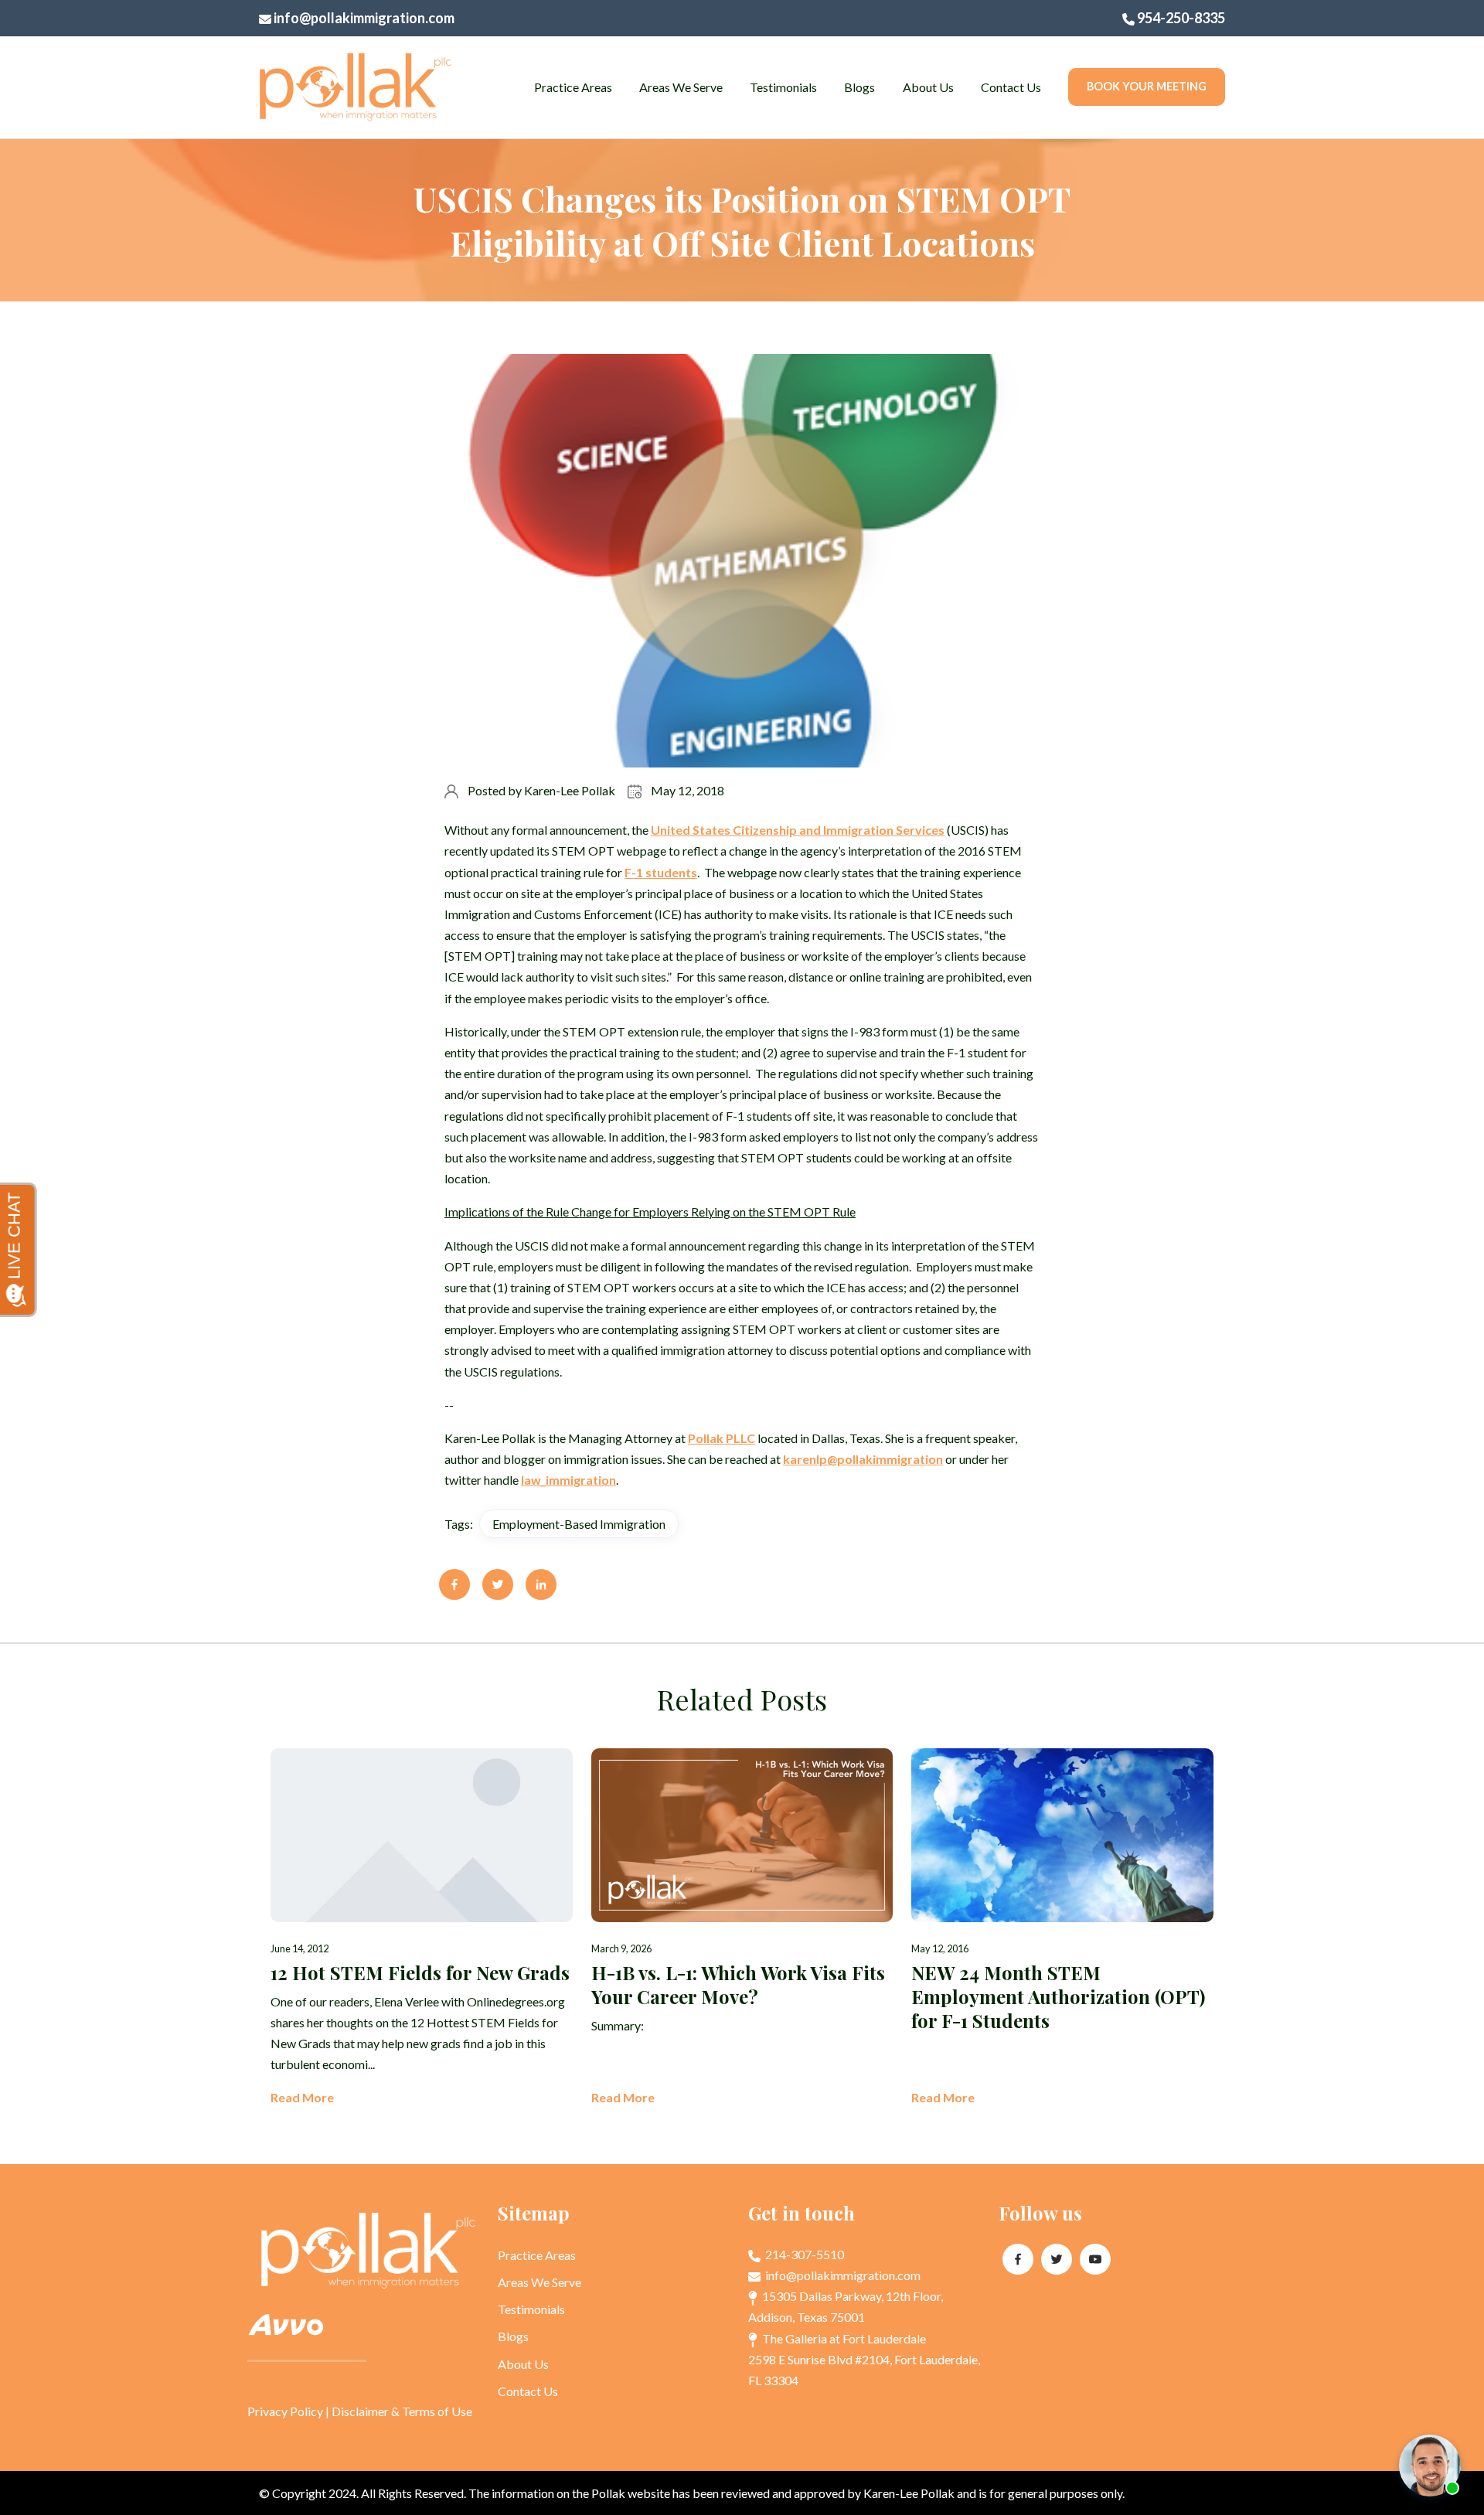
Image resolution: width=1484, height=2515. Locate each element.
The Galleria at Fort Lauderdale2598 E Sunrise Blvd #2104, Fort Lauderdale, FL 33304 (864, 2359)
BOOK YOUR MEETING (1147, 86)
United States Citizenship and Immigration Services (798, 830)
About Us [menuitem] (928, 87)
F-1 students (661, 872)
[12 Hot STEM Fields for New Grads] (422, 1928)
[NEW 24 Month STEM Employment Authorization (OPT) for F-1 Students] (1062, 1928)
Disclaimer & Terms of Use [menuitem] (402, 2411)
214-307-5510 (803, 2254)
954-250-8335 (1180, 18)
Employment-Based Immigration (579, 1524)
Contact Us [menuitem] (1011, 87)
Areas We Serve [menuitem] (681, 87)
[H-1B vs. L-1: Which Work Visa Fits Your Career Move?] (742, 1928)
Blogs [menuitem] (859, 87)
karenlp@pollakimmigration (863, 1459)
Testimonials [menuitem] (783, 87)
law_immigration (568, 1480)
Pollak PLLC (722, 1438)
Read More (302, 2097)
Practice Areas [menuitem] (573, 87)
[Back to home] (356, 87)
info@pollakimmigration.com (363, 18)
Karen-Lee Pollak (570, 790)
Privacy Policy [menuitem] (285, 2411)
